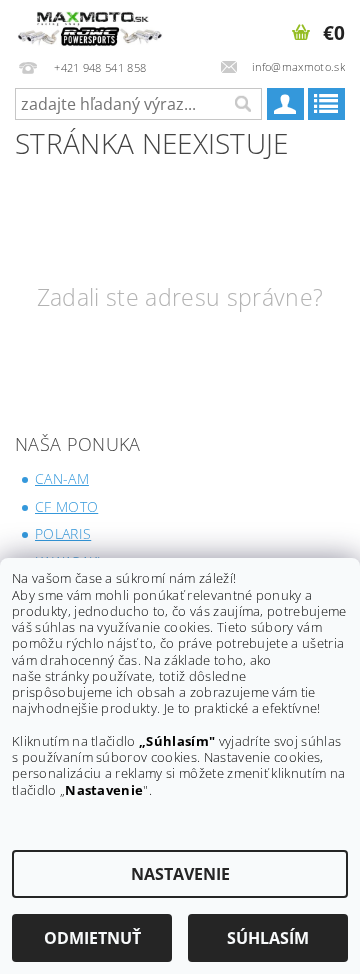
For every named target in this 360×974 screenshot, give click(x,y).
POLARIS (63, 533)
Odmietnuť (92, 938)
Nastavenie (180, 874)
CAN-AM (62, 478)
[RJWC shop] (90, 26)
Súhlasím (268, 938)
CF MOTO (66, 506)
